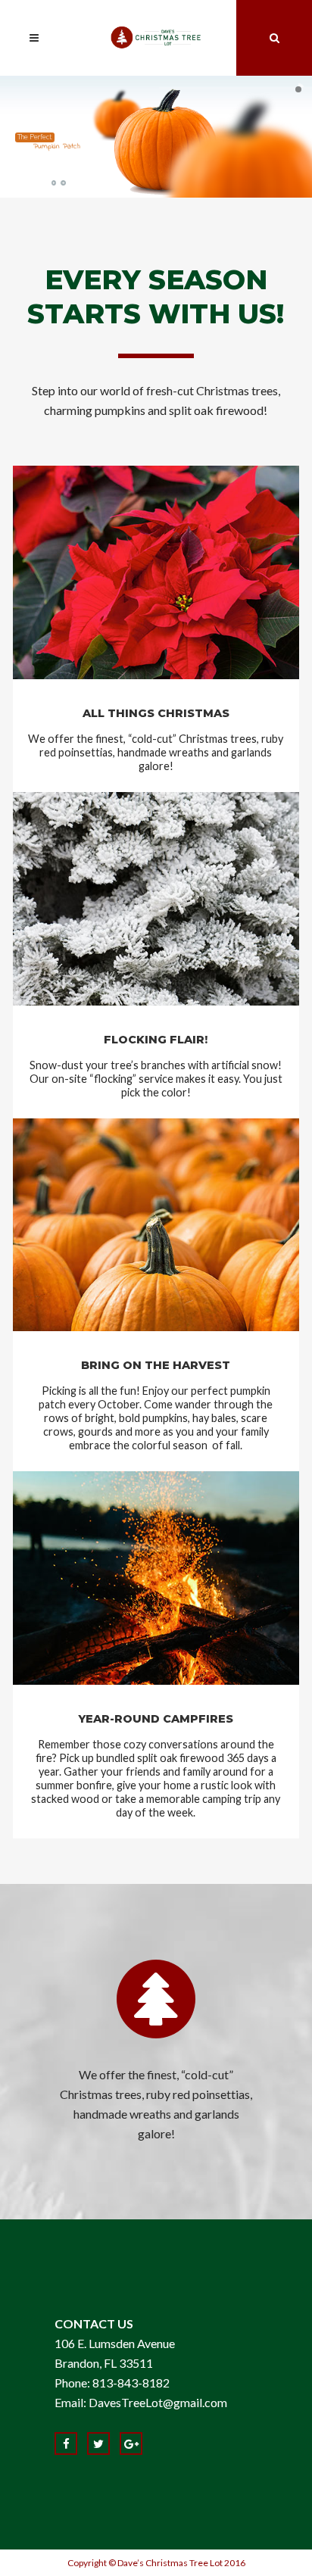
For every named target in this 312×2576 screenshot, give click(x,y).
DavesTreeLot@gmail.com (158, 2402)
